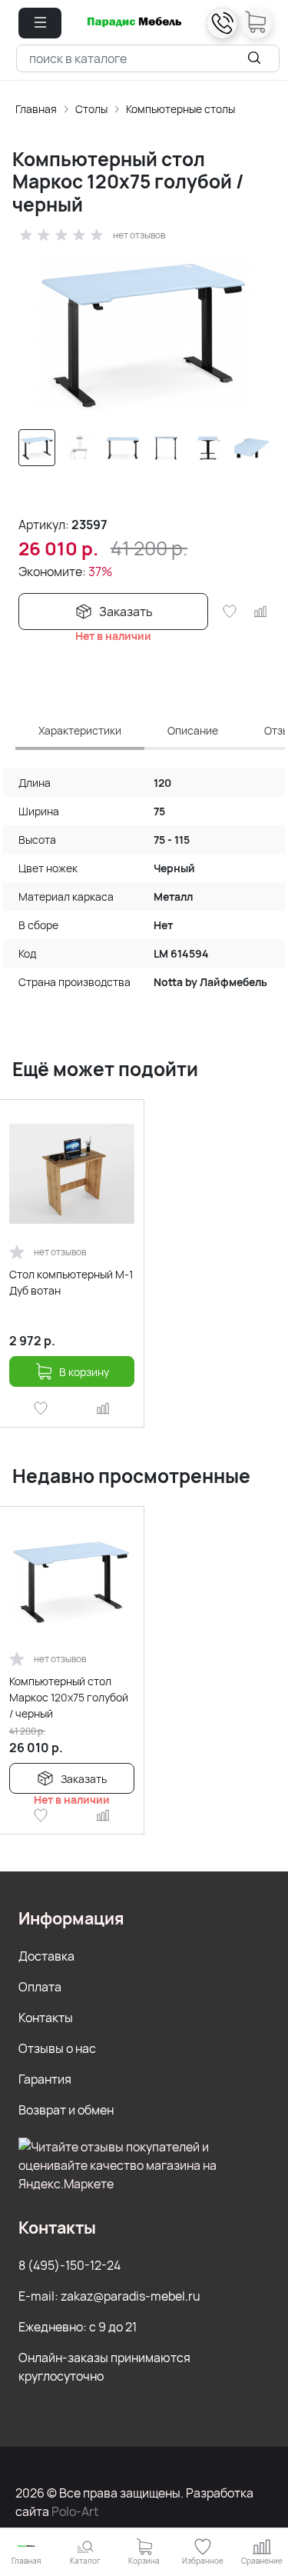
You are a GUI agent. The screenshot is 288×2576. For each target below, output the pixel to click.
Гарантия (45, 2079)
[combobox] (148, 58)
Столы (91, 109)
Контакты (46, 2018)
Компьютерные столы (180, 109)
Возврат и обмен (66, 2110)
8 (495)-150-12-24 (70, 2265)
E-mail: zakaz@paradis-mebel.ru (109, 2296)
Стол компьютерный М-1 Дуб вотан (71, 1282)
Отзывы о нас (57, 2048)
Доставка (46, 1956)
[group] (144, 333)
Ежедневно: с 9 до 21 (78, 2327)
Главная (36, 109)
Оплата (40, 1987)
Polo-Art (75, 2511)
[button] (40, 23)
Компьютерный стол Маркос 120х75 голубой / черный (69, 1697)
